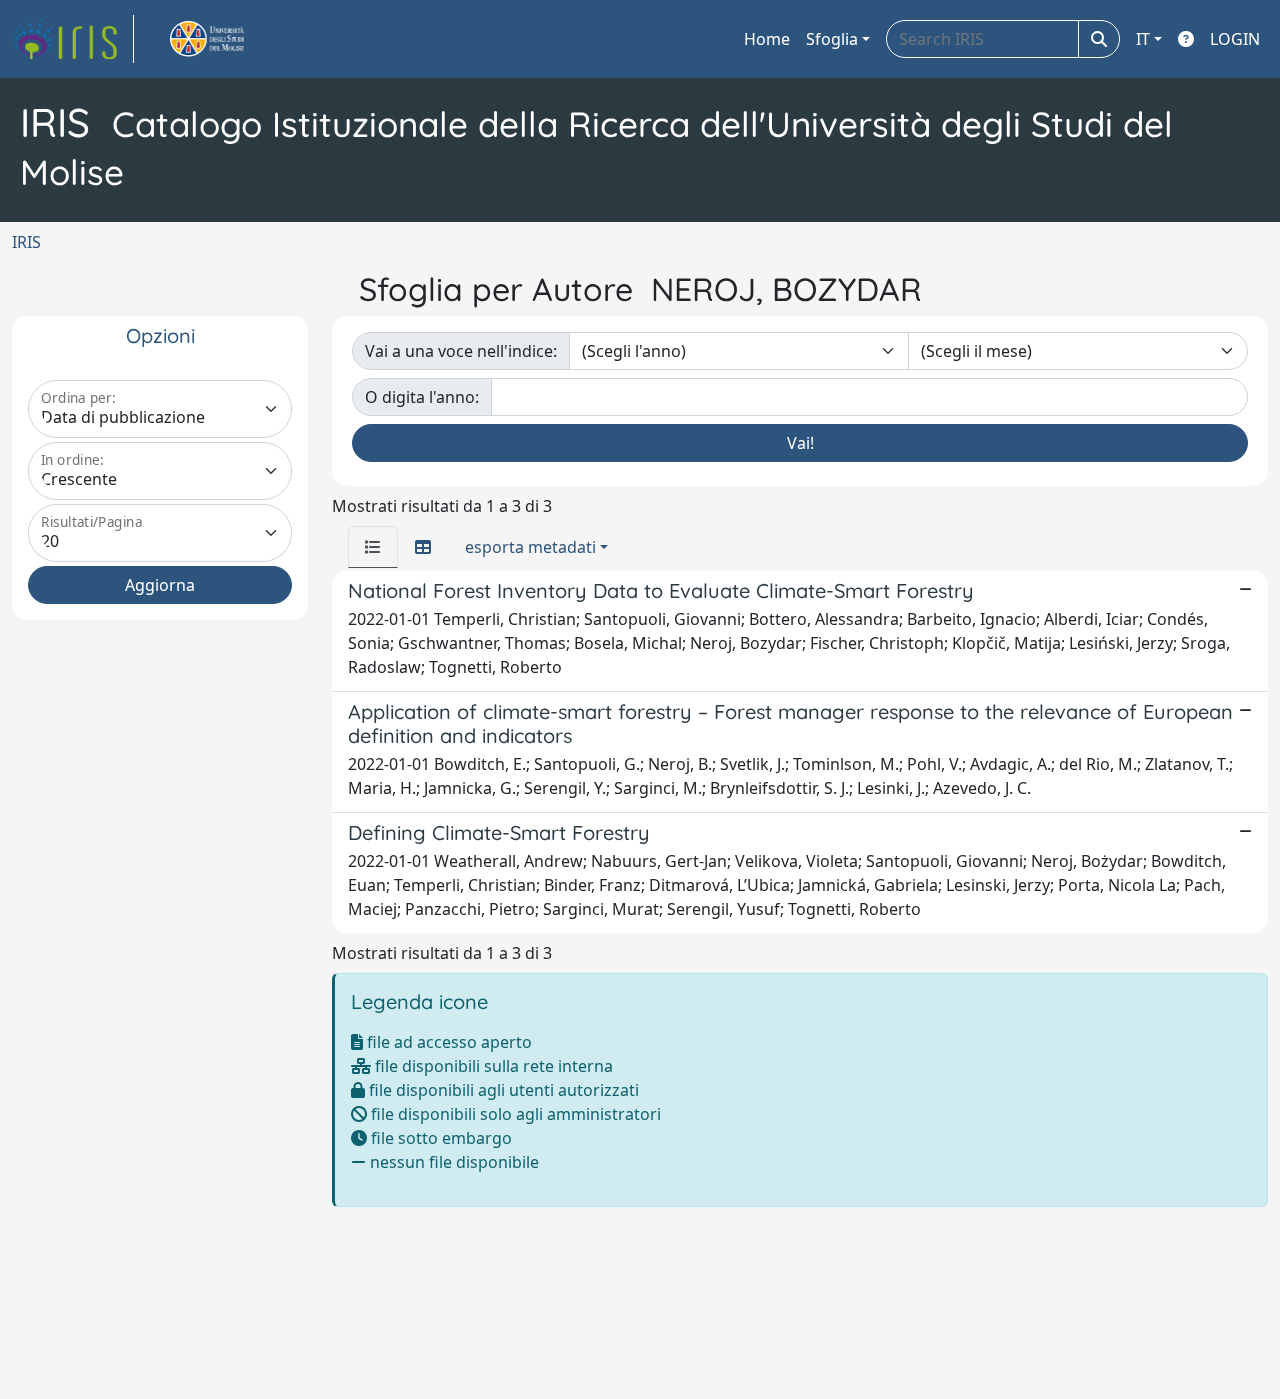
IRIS (26, 242)
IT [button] (1143, 39)
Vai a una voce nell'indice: (461, 351)
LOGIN (1235, 39)
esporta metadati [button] (530, 547)
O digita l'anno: (422, 397)
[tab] (373, 547)
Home (767, 39)
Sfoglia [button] (832, 39)
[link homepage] (73, 39)
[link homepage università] (230, 39)
